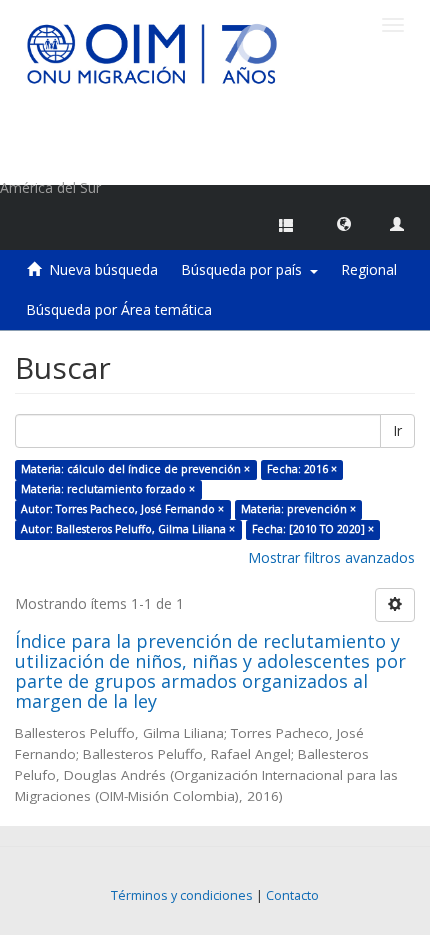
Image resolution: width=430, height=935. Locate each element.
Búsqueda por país (245, 269)
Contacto (292, 895)
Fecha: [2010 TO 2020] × (313, 529)
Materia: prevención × (298, 509)
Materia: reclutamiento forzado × (108, 489)
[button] (344, 223)
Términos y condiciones (182, 895)
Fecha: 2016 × (302, 469)
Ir (397, 430)
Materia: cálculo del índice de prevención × (135, 469)
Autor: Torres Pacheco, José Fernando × (122, 509)
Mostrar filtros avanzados (331, 557)
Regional (369, 269)
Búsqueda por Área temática (119, 309)
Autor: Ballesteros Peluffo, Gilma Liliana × (128, 529)
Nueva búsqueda (103, 269)
